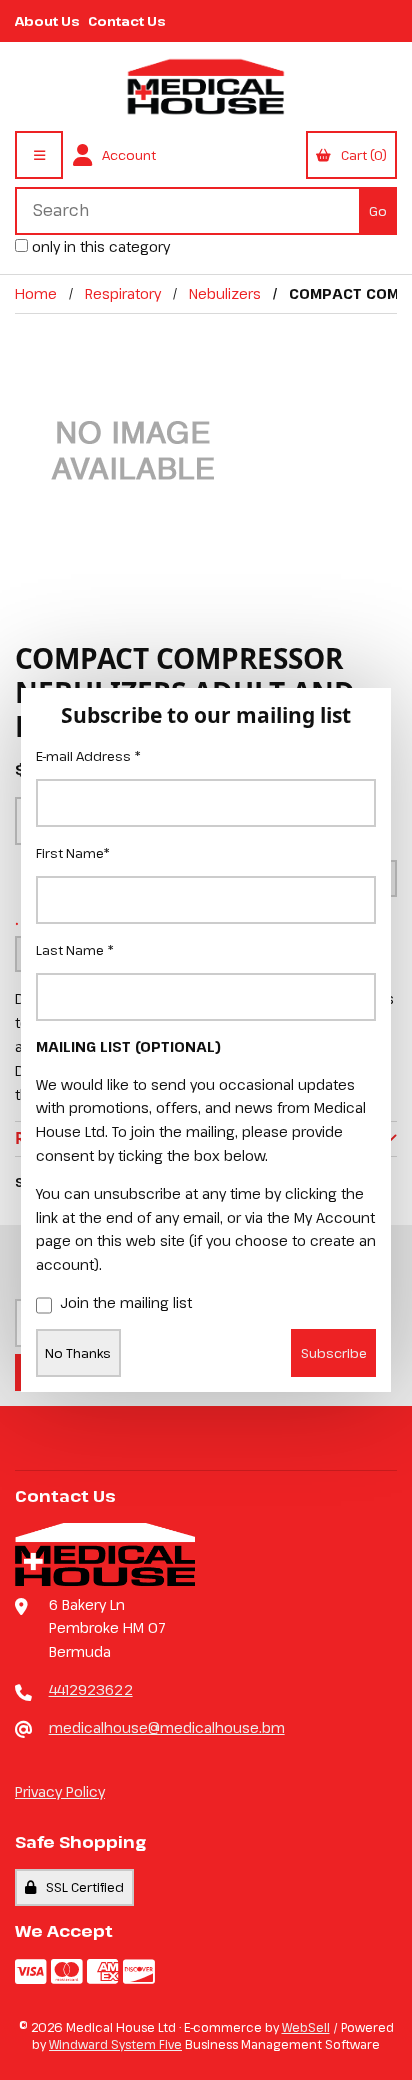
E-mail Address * (88, 756)
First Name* (73, 853)
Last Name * (75, 950)
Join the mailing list (126, 1302)
